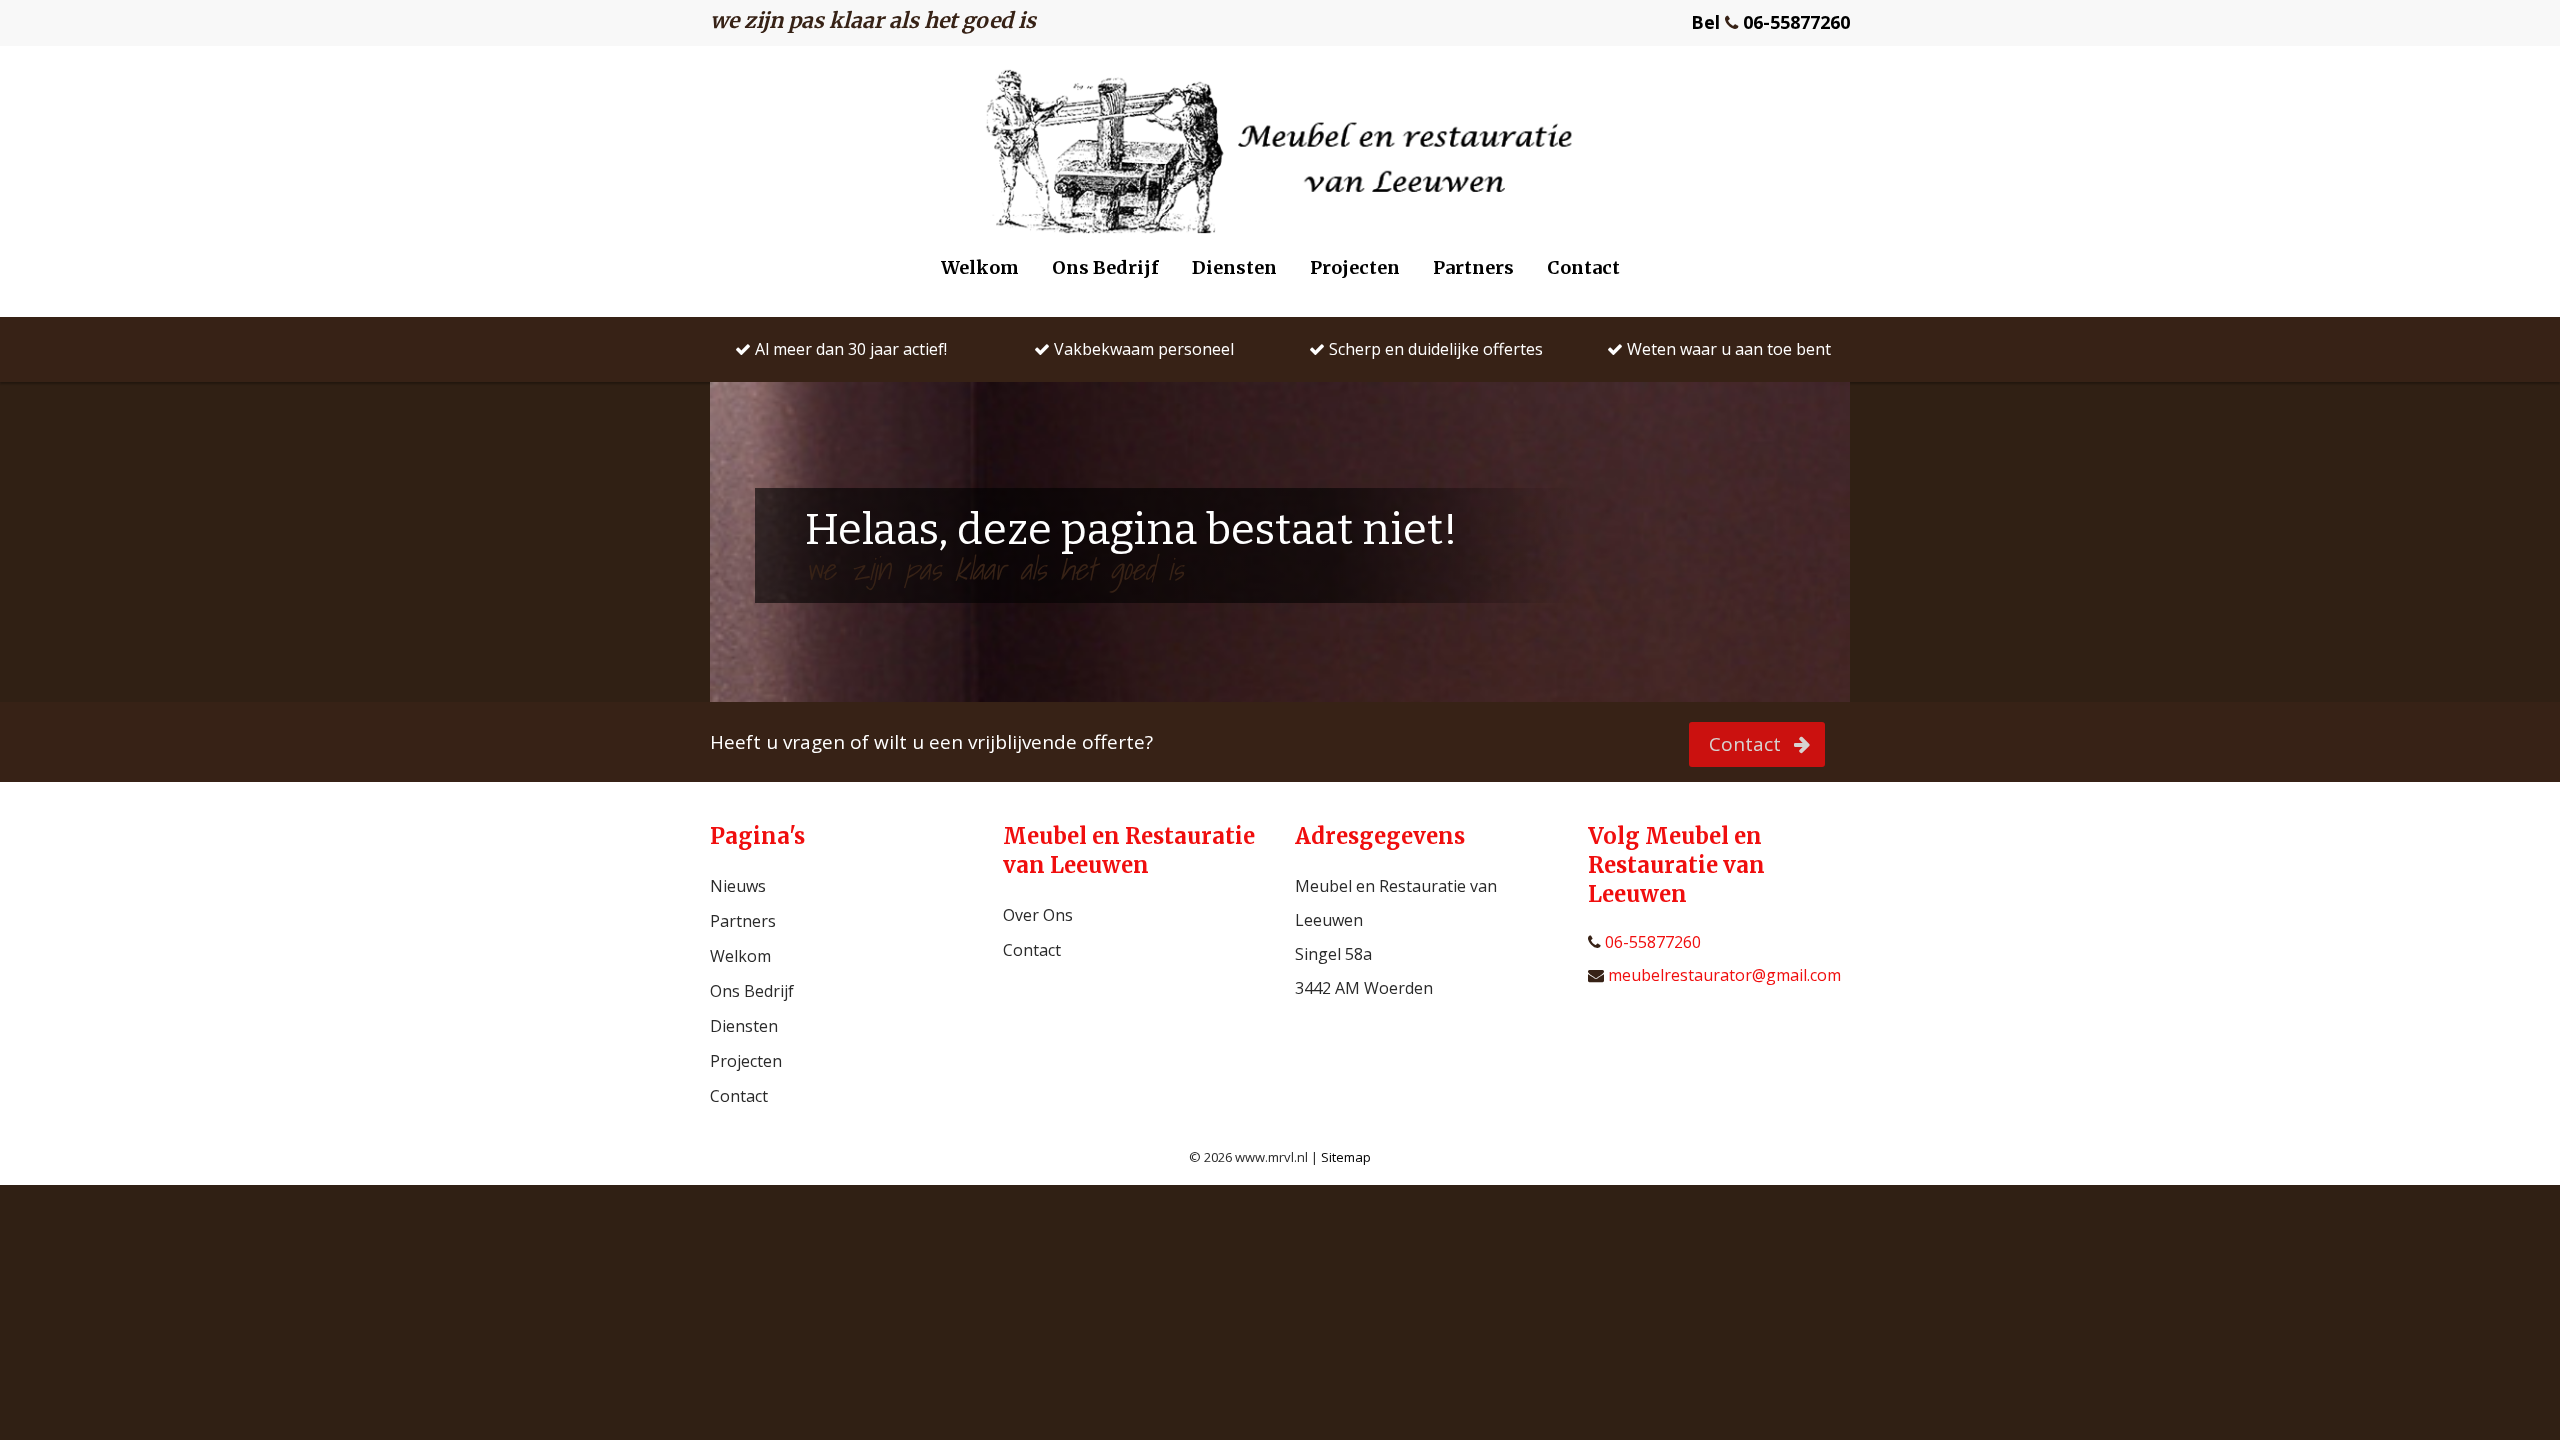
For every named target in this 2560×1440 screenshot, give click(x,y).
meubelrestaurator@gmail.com (1722, 975)
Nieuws (738, 886)
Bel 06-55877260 (1770, 22)
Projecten (1355, 267)
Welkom (980, 267)
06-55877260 (1651, 942)
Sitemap (1346, 1157)
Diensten (1234, 267)
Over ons (1038, 915)
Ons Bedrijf (1105, 267)
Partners (1473, 267)
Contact (1583, 267)
